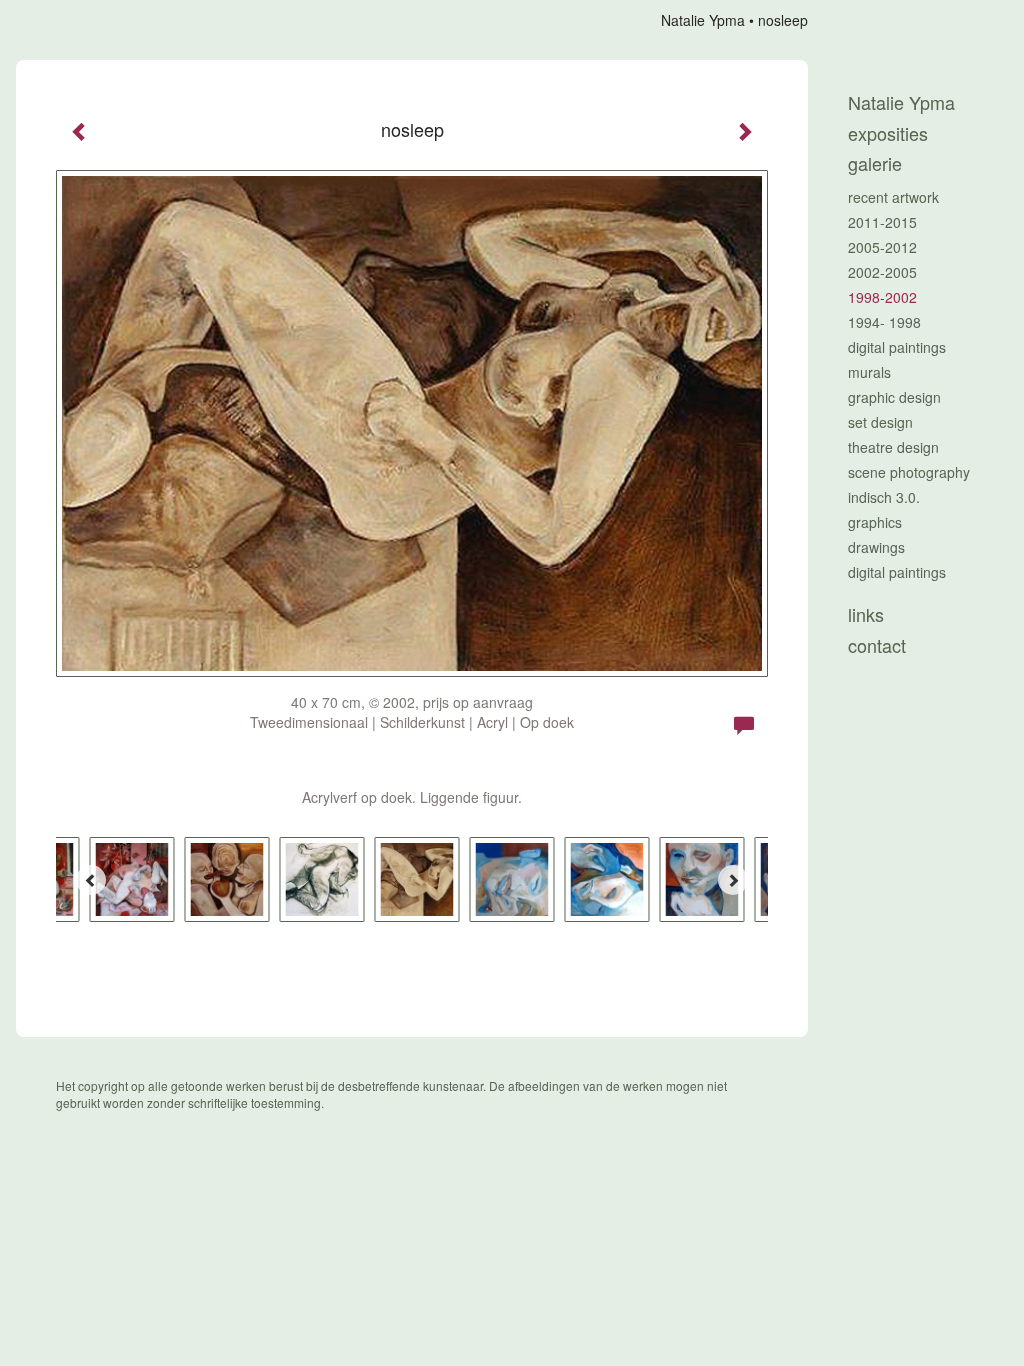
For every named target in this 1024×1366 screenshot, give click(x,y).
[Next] (733, 880)
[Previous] (91, 880)
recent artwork (893, 197)
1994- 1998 (884, 322)
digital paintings (897, 347)
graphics (875, 522)
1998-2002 (882, 297)
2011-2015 (882, 222)
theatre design (893, 447)
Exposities (888, 133)
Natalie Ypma (703, 20)
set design (880, 422)
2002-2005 (882, 272)
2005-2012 (882, 247)
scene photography (909, 472)
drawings (876, 547)
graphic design (894, 397)
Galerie (875, 163)
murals (869, 372)
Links (866, 614)
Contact (877, 645)
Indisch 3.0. (884, 497)
